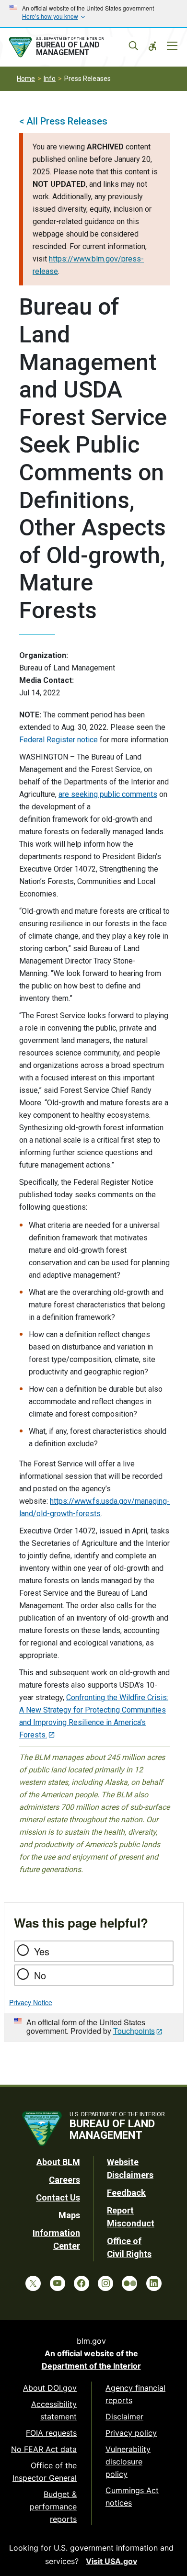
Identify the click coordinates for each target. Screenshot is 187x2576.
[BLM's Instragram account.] (105, 2283)
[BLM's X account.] (33, 2283)
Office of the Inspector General (45, 2472)
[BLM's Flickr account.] (129, 2283)
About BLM (58, 2162)
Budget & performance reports (53, 2507)
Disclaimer (124, 2417)
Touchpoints (134, 2031)
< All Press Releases (63, 121)
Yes (42, 1951)
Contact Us (58, 2197)
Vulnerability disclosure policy (128, 2462)
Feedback (126, 2193)
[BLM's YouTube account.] (58, 2283)
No (40, 1975)
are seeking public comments (108, 794)
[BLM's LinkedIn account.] (154, 2283)
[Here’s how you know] (93, 13)
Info (50, 79)
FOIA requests (51, 2433)
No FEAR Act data (44, 2449)
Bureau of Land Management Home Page (71, 47)
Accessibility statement (54, 2410)
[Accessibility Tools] (152, 46)
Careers (64, 2180)
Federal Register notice (58, 740)
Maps (69, 2215)
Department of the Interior (91, 2366)
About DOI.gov (50, 2388)
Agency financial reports (135, 2394)
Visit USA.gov (111, 2561)
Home (26, 79)
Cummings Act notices (132, 2497)
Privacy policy (131, 2433)
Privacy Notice (31, 2002)
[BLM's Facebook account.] (82, 2283)
